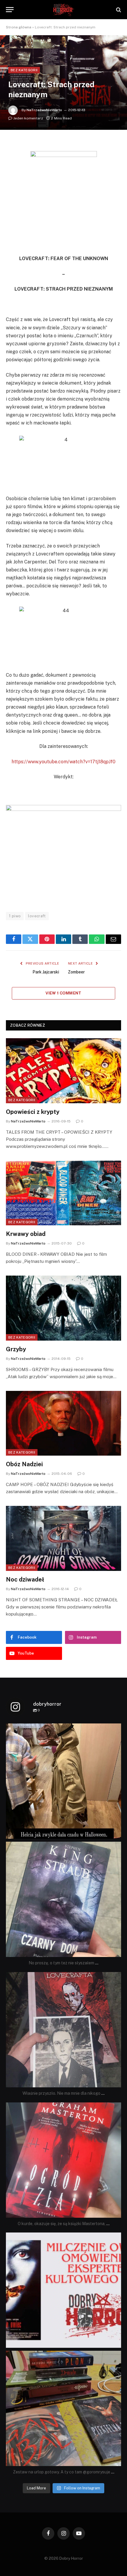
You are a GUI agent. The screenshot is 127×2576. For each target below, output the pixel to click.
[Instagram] (115, 1831)
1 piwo (15, 916)
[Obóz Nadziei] (63, 1423)
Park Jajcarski (46, 972)
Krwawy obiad (26, 1234)
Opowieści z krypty (33, 1112)
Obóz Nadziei (24, 1464)
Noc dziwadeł (25, 1579)
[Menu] (10, 10)
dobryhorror (62, 1729)
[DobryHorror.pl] (63, 10)
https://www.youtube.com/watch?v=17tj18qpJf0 (63, 762)
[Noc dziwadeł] (63, 1538)
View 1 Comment (63, 993)
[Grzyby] (63, 1308)
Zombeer (76, 972)
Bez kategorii (24, 70)
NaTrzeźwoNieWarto (44, 110)
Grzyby (16, 1349)
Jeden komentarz (28, 118)
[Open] (63, 1781)
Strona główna (19, 27)
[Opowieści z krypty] (63, 1071)
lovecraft (37, 916)
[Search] (118, 10)
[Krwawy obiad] (63, 1193)
